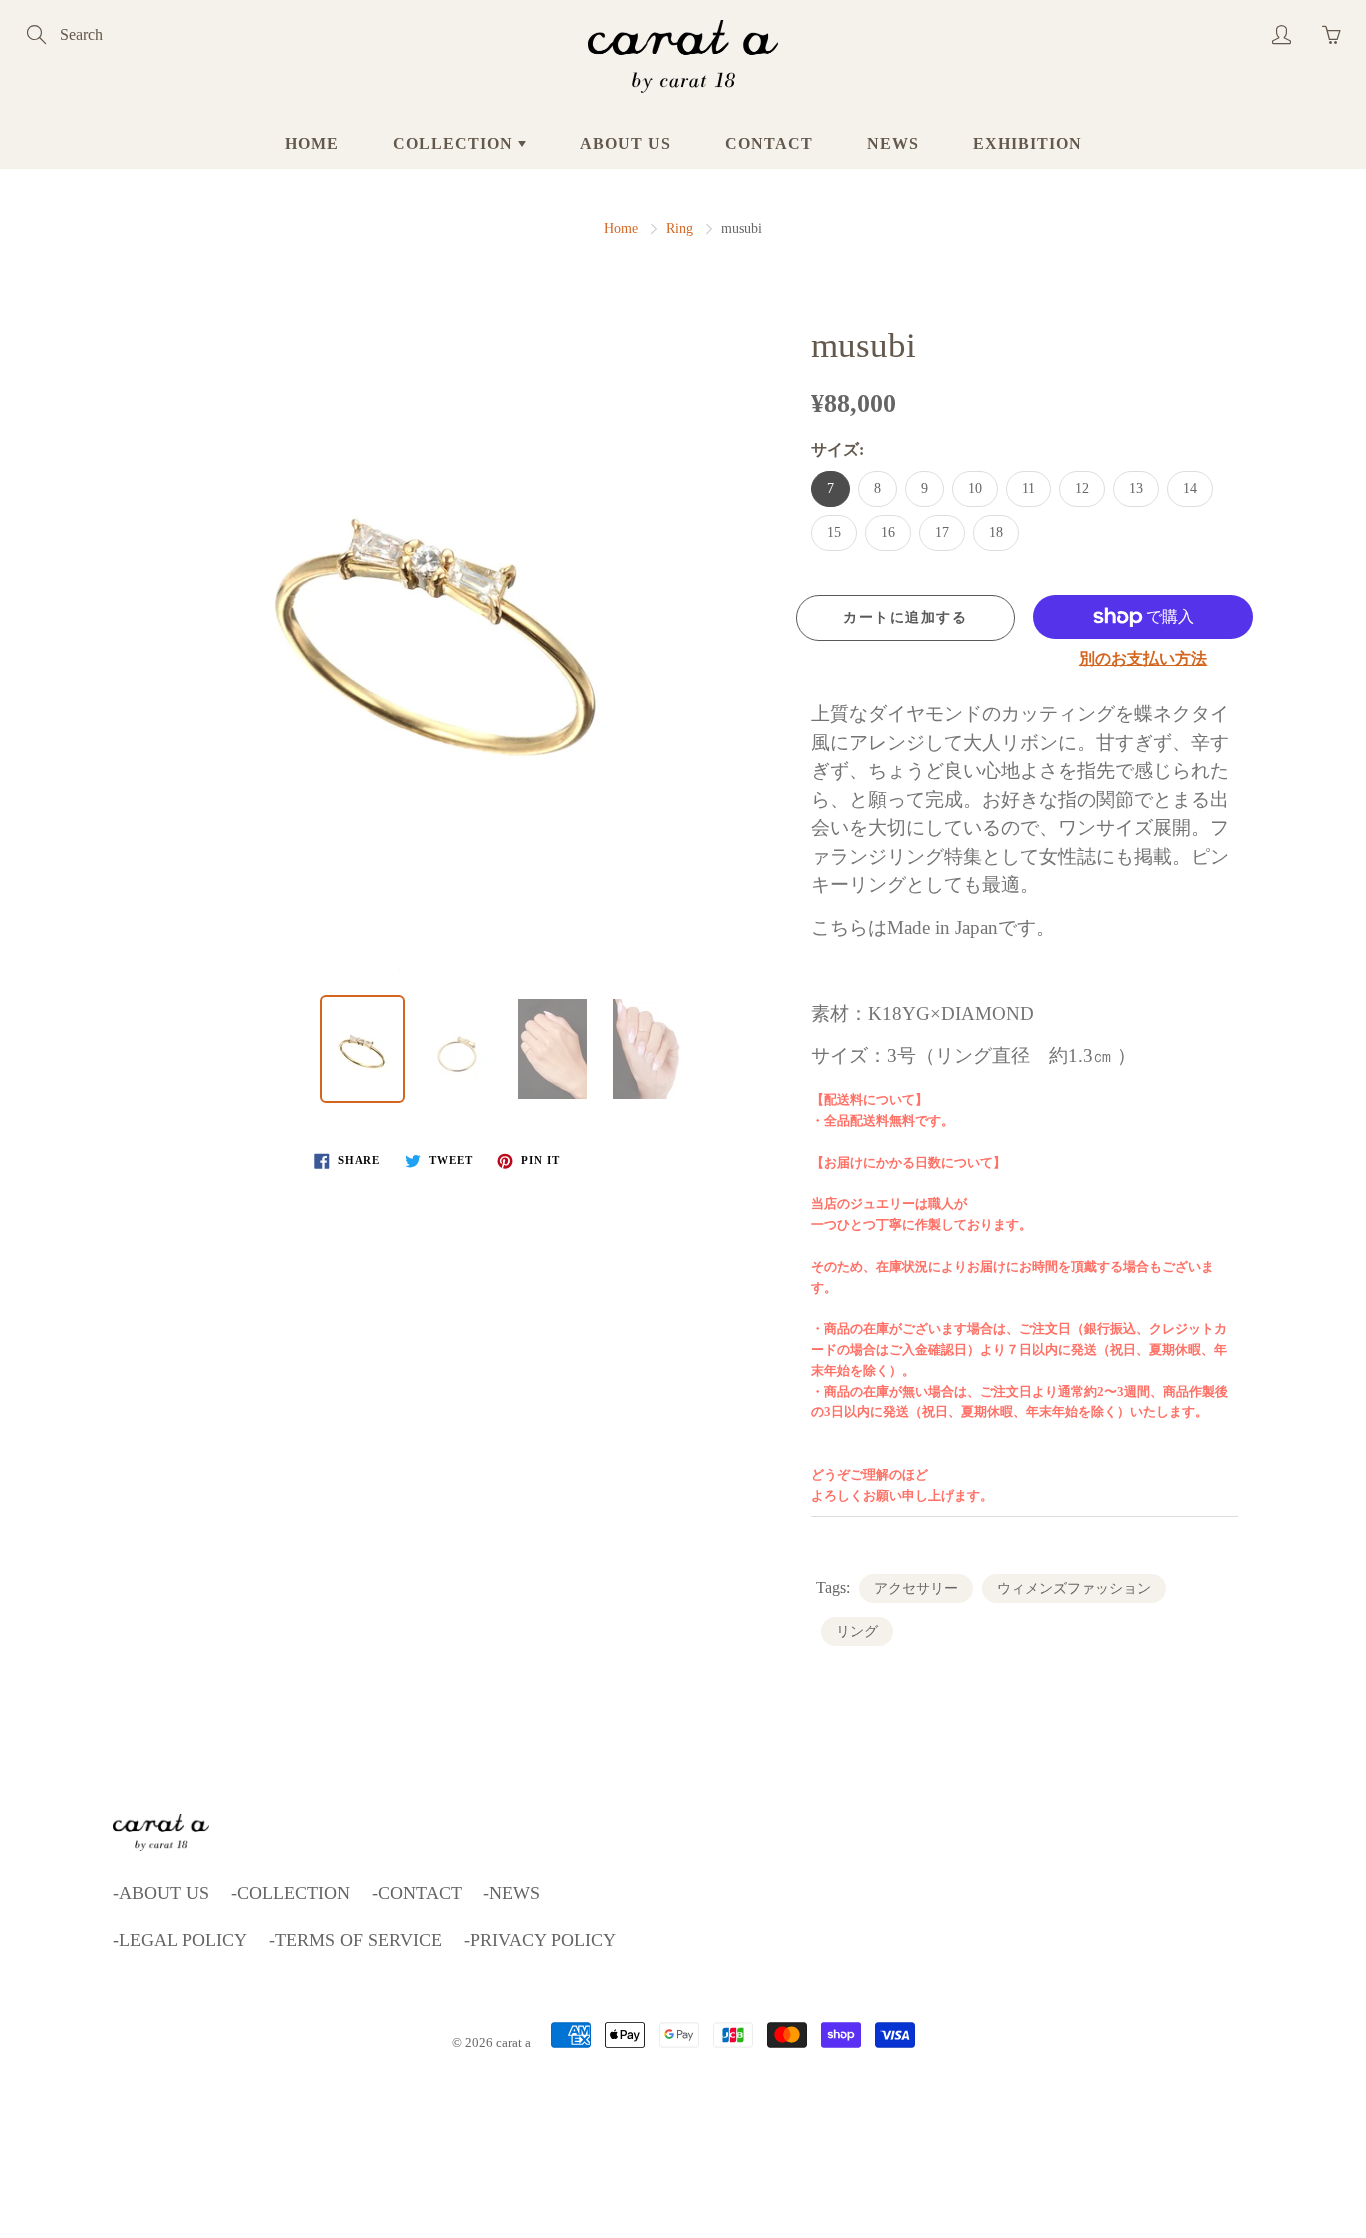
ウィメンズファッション (1074, 1588)
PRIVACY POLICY (543, 1940)
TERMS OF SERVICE (358, 1940)
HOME (312, 143)
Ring (679, 228)
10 (975, 488)
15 (834, 532)
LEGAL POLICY (183, 1940)
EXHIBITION (1027, 143)
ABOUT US (625, 143)
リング (857, 1631)
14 (1190, 488)
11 (1028, 488)
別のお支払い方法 (1143, 658)
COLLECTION (455, 143)
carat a (513, 2042)
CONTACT (769, 143)
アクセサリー (916, 1588)
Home (621, 228)
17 (942, 532)
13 (1136, 488)
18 (996, 532)
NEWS (893, 143)
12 (1082, 488)
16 (888, 532)
